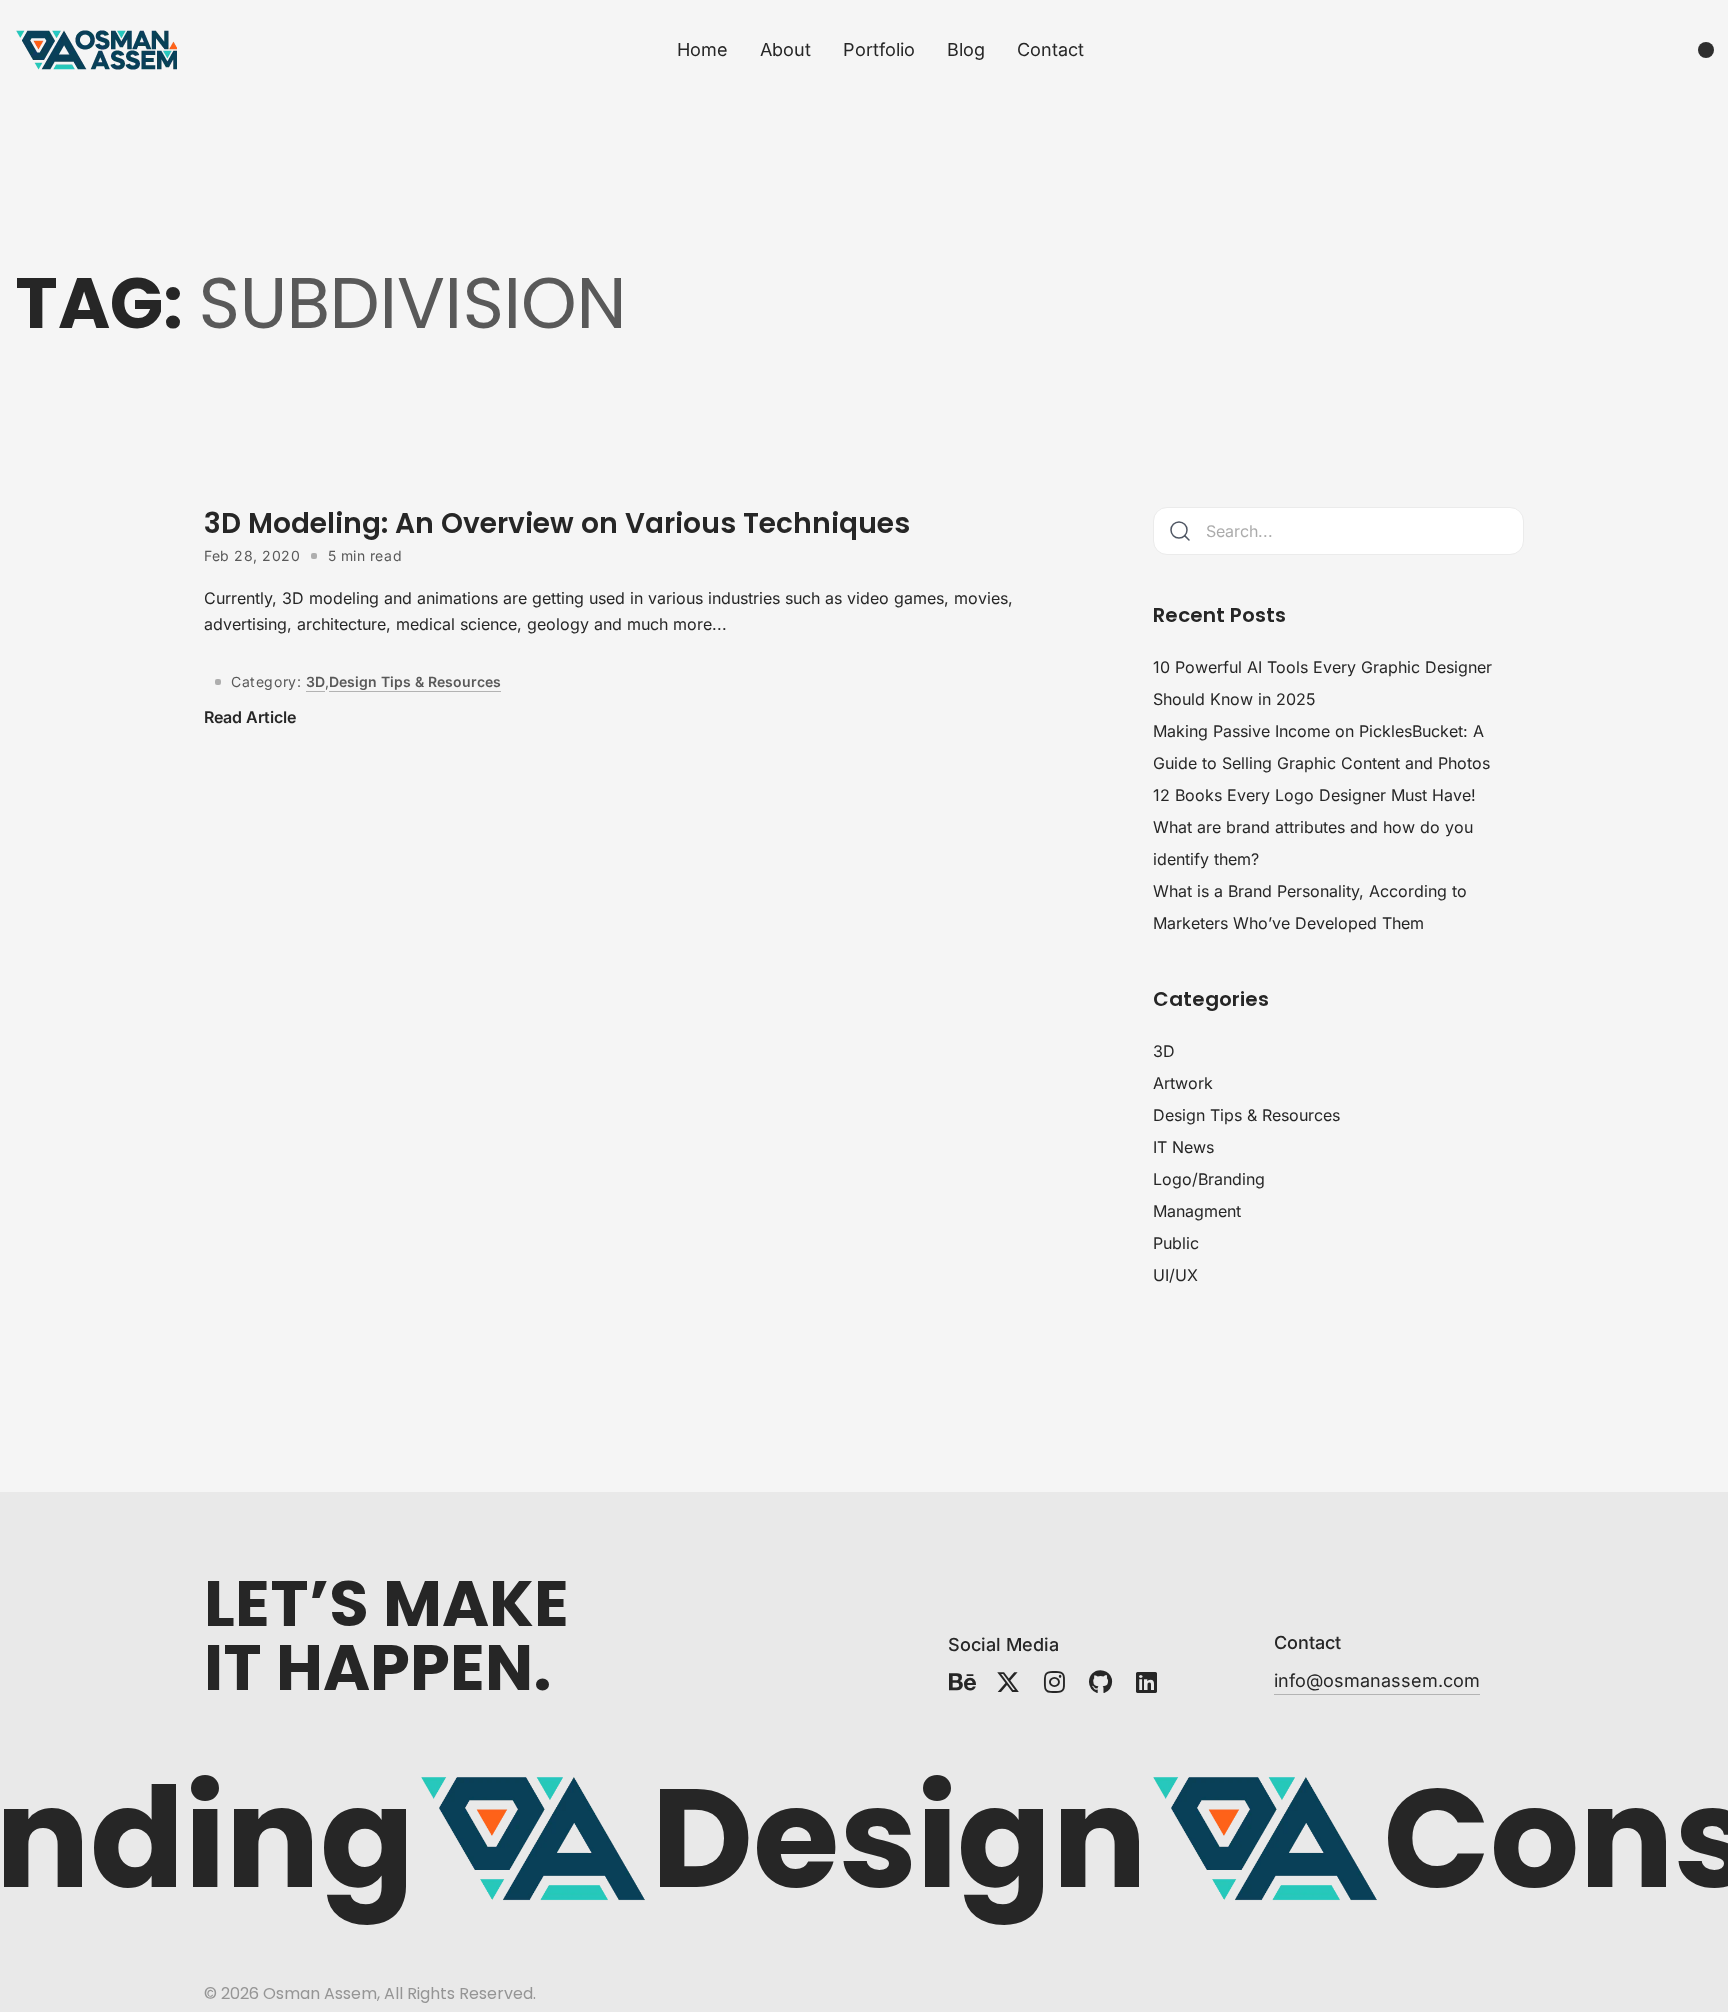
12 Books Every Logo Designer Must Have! (1314, 795)
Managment (1197, 1211)
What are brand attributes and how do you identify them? (1313, 843)
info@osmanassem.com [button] (1377, 1680)
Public (1176, 1243)
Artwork (1183, 1083)
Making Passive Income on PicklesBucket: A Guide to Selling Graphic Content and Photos (1321, 747)
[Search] (1180, 531)
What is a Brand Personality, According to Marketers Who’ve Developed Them (1310, 907)
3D (315, 681)
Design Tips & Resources (415, 681)
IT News (1183, 1147)
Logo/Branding (1209, 1179)
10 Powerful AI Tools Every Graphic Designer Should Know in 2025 (1322, 683)
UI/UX (1175, 1275)
